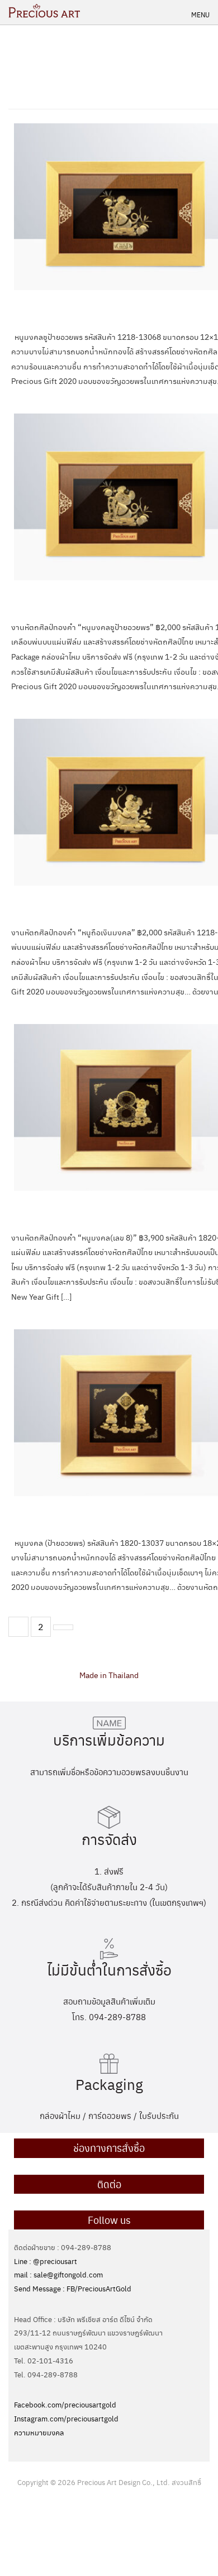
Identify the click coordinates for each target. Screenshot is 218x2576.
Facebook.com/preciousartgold (65, 2404)
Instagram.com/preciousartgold (66, 2418)
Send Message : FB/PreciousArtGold (73, 2288)
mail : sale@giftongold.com (58, 2274)
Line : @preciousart (46, 2261)
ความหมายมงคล (39, 2432)
